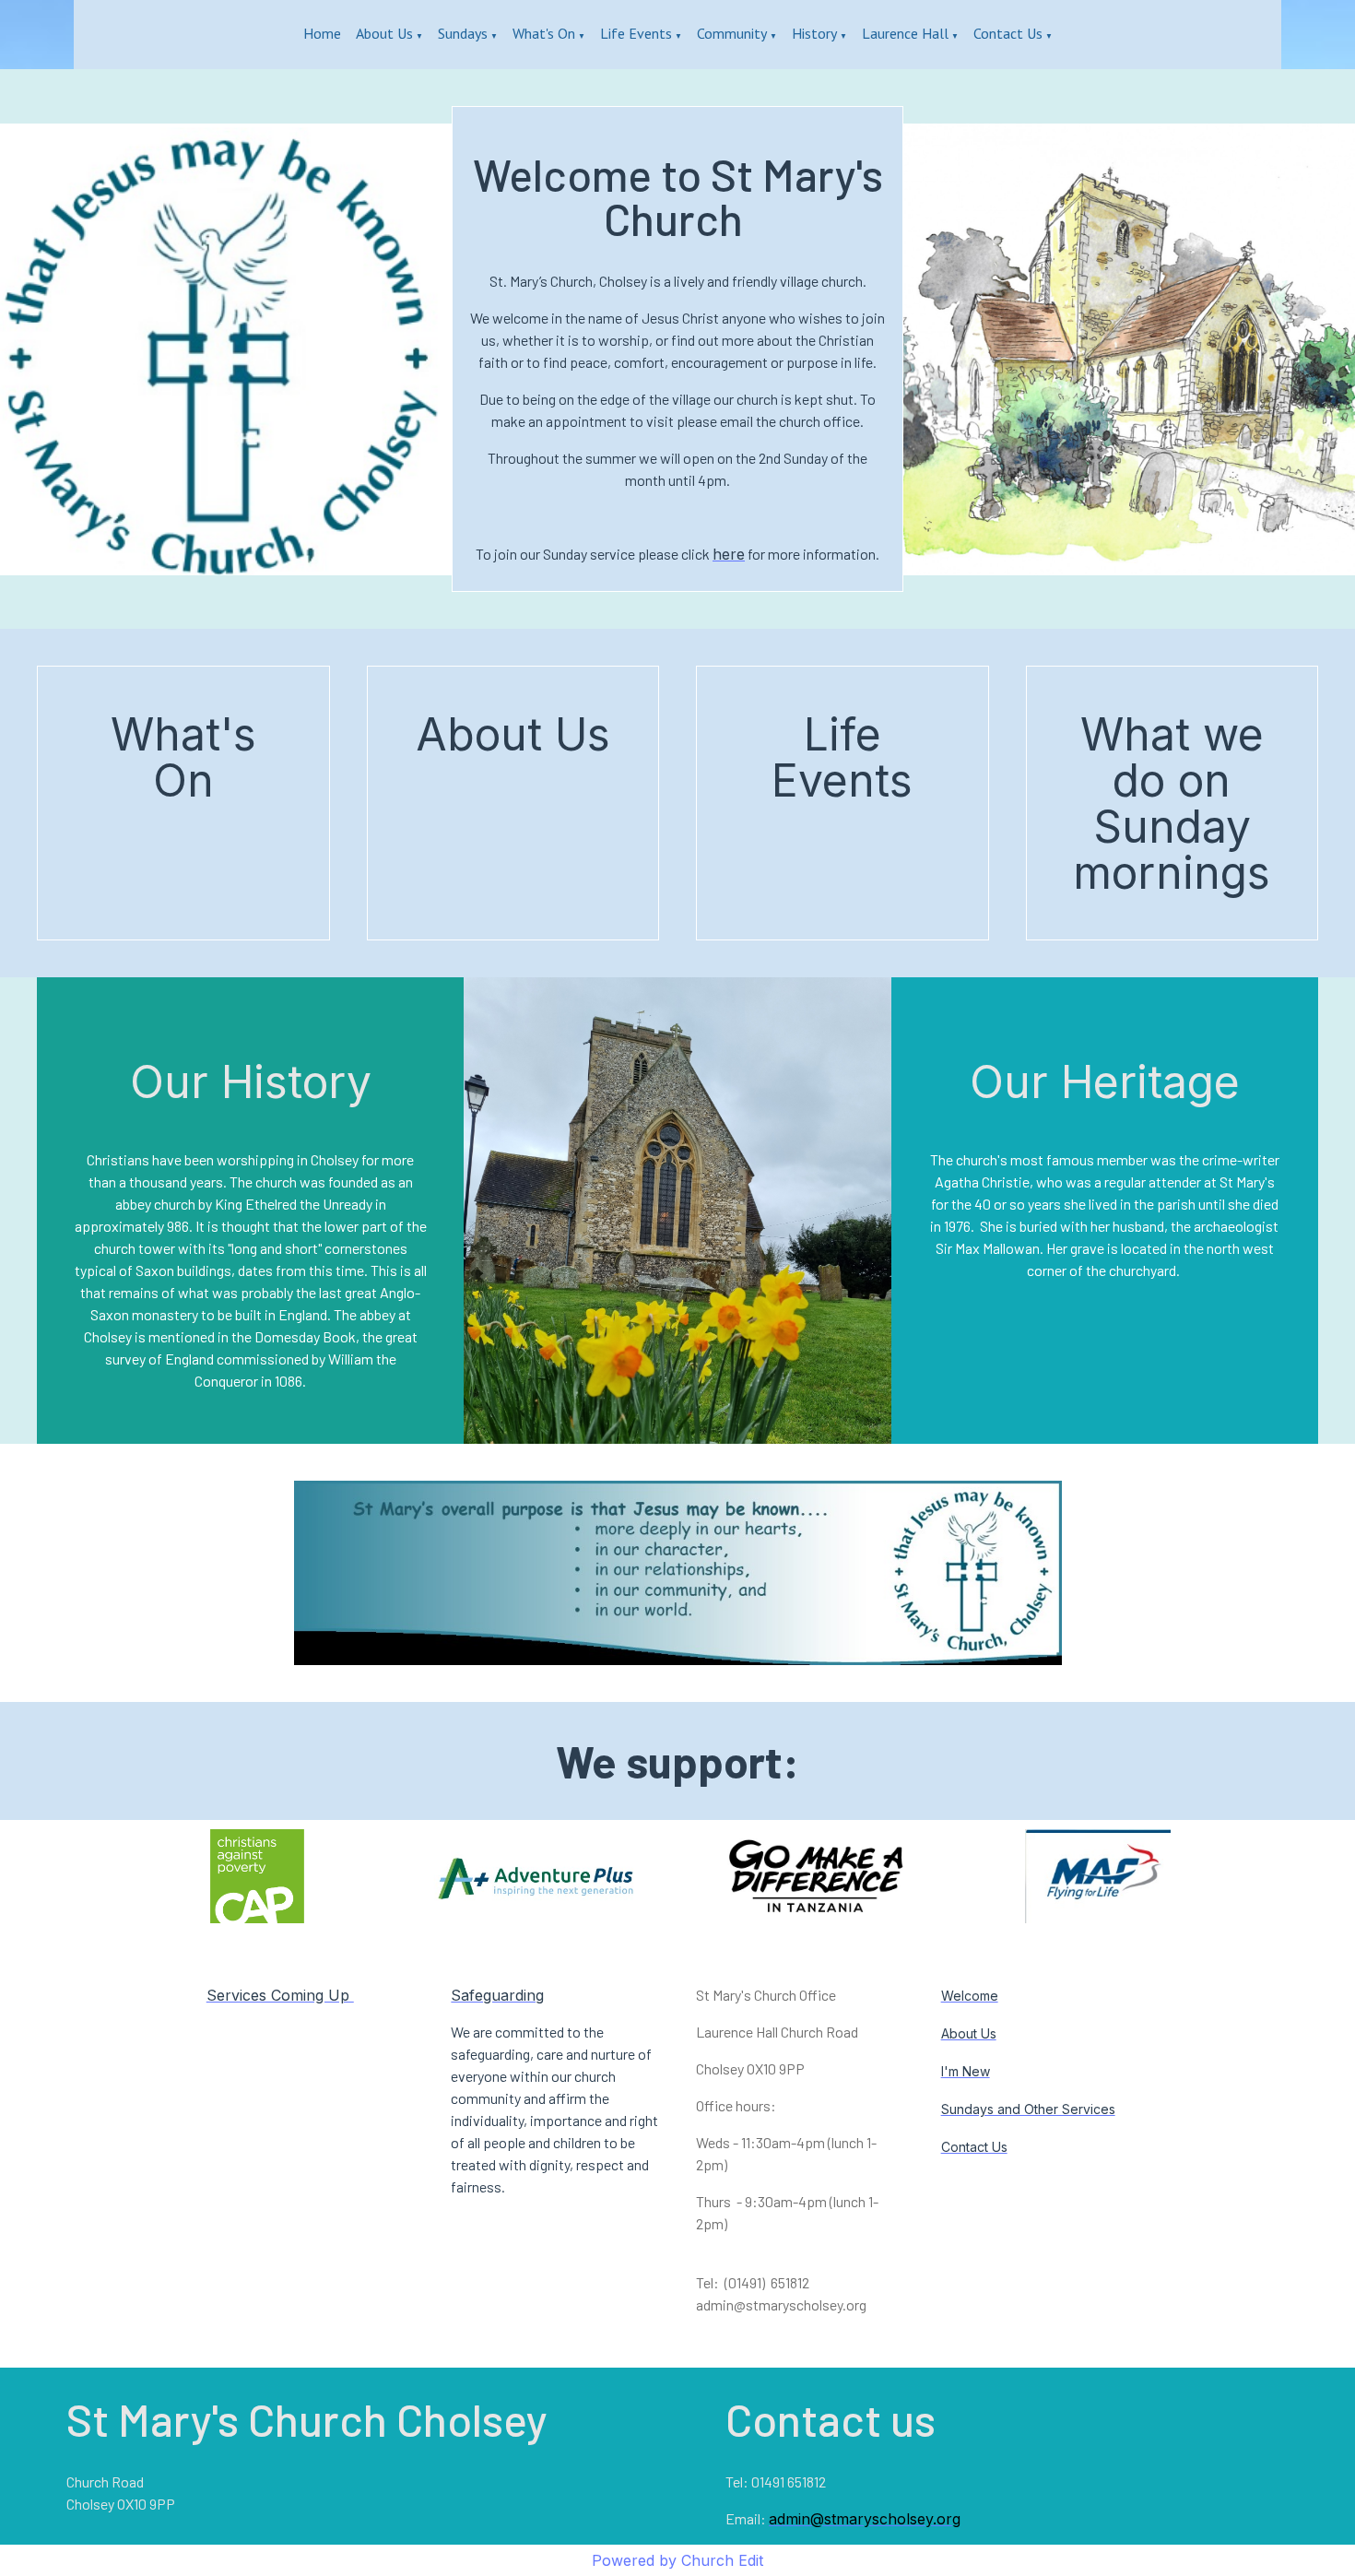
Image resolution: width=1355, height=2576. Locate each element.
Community (732, 33)
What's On (544, 33)
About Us (384, 33)
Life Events (636, 33)
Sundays (463, 33)
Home (322, 33)
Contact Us (1008, 33)
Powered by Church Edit (677, 2560)
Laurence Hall (905, 33)
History (814, 33)
